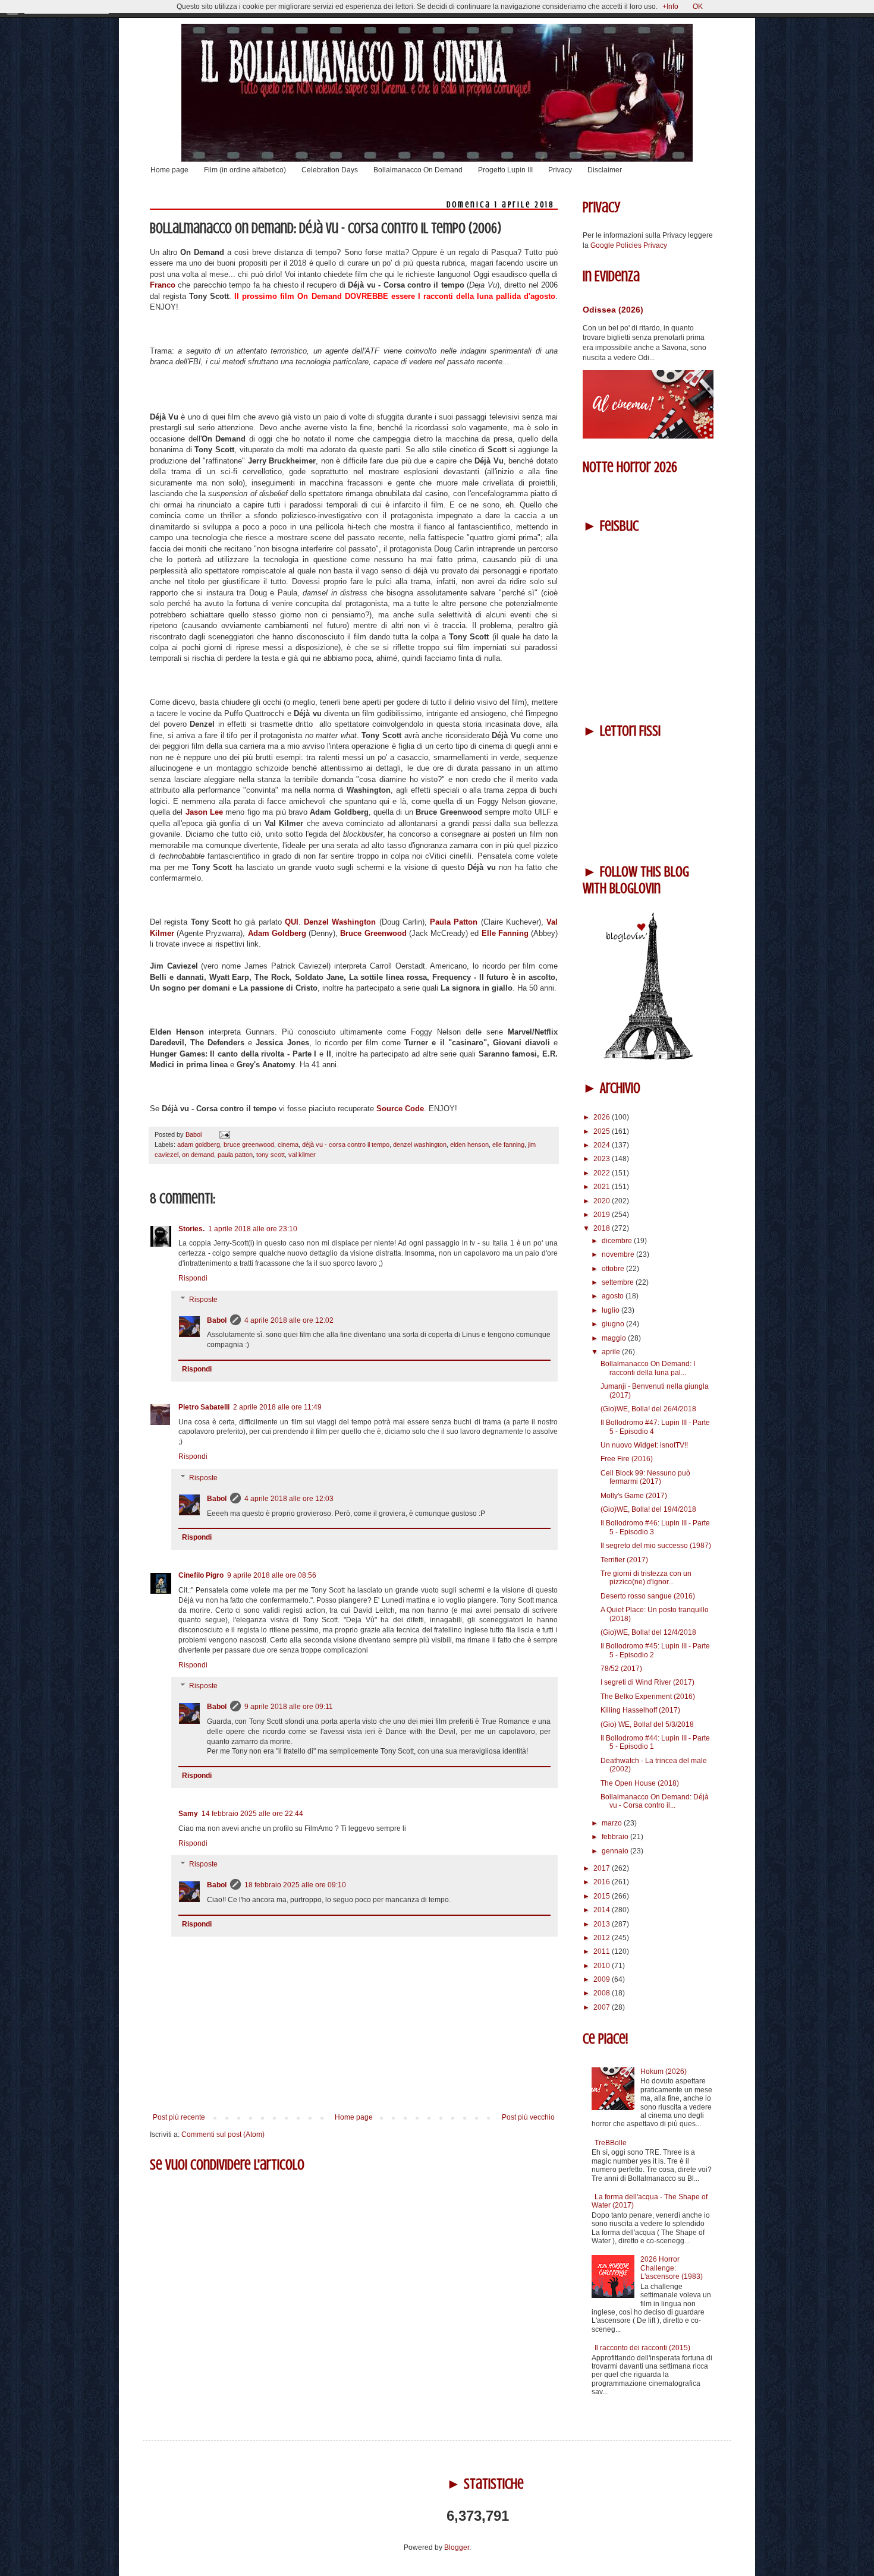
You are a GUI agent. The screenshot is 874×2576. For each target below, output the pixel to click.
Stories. (191, 1229)
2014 (603, 1910)
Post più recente (179, 2117)
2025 (603, 1131)
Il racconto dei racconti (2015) (642, 2348)
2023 (603, 1159)
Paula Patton (454, 922)
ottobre (614, 1269)
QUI (292, 922)
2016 (603, 1882)
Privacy (560, 170)
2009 (603, 1979)
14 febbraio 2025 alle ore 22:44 (252, 1814)
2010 (603, 1966)
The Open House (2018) (640, 1783)
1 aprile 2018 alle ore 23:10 (253, 1229)
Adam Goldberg (278, 933)
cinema (288, 1144)
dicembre (618, 1241)
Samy (188, 1814)
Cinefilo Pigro (201, 1575)
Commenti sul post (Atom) (223, 2134)
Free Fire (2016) (627, 1459)
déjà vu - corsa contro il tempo (346, 1144)
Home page (169, 170)
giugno (614, 1324)
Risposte (203, 1300)
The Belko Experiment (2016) (648, 1697)
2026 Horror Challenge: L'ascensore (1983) (672, 2268)
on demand (198, 1155)
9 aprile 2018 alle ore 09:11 (289, 1707)
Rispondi (193, 1278)
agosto (614, 1296)
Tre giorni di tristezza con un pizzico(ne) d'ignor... (646, 1578)
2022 (603, 1173)
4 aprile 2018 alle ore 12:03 (289, 1499)
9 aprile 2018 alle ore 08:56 (272, 1575)
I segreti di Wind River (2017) (647, 1682)
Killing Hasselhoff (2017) (640, 1710)
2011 (603, 1951)
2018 (603, 1228)
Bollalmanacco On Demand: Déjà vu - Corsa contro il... (655, 1801)
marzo (613, 1823)
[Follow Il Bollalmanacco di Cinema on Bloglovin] (648, 1058)
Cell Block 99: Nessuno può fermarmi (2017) (645, 1477)
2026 (603, 1117)
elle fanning (508, 1144)
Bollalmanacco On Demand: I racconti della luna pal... (648, 1368)
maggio (615, 1338)
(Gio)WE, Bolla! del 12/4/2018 (648, 1632)
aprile (612, 1352)
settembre (619, 1282)
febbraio (616, 1837)
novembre (619, 1254)
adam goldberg (199, 1144)
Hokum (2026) (664, 2071)
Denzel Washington (342, 922)
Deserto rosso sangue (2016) (648, 1596)
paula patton (235, 1155)
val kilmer (302, 1155)
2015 (603, 1896)
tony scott (271, 1155)
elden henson (469, 1144)
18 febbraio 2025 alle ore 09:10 (295, 1885)
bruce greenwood (249, 1144)
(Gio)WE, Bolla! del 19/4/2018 (648, 1509)
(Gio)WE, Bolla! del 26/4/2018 (648, 1409)
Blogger (457, 2547)
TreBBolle (611, 2143)
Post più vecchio (528, 2117)
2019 (603, 1215)
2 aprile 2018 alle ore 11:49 (277, 1407)
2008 (603, 1993)
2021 (603, 1187)
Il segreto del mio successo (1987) (656, 1546)
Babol (217, 1320)
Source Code (400, 1109)
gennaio (616, 1851)
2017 (603, 1868)
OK (698, 7)
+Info (670, 7)
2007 (603, 2007)
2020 (603, 1201)
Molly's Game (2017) (634, 1496)
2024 (603, 1145)
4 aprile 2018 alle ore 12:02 (289, 1320)
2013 (603, 1924)
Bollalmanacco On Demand (418, 170)
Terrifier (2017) (624, 1560)
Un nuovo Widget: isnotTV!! (644, 1445)
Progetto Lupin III (505, 170)
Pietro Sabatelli (204, 1407)
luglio (612, 1310)
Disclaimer (605, 170)
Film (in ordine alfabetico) (245, 170)
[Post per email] (223, 1134)
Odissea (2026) (613, 310)
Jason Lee (204, 812)
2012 (603, 1938)
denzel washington (420, 1144)
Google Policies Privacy (629, 245)
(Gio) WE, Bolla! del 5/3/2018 (647, 1724)
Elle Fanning (506, 933)
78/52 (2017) (621, 1669)
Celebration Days (330, 170)
